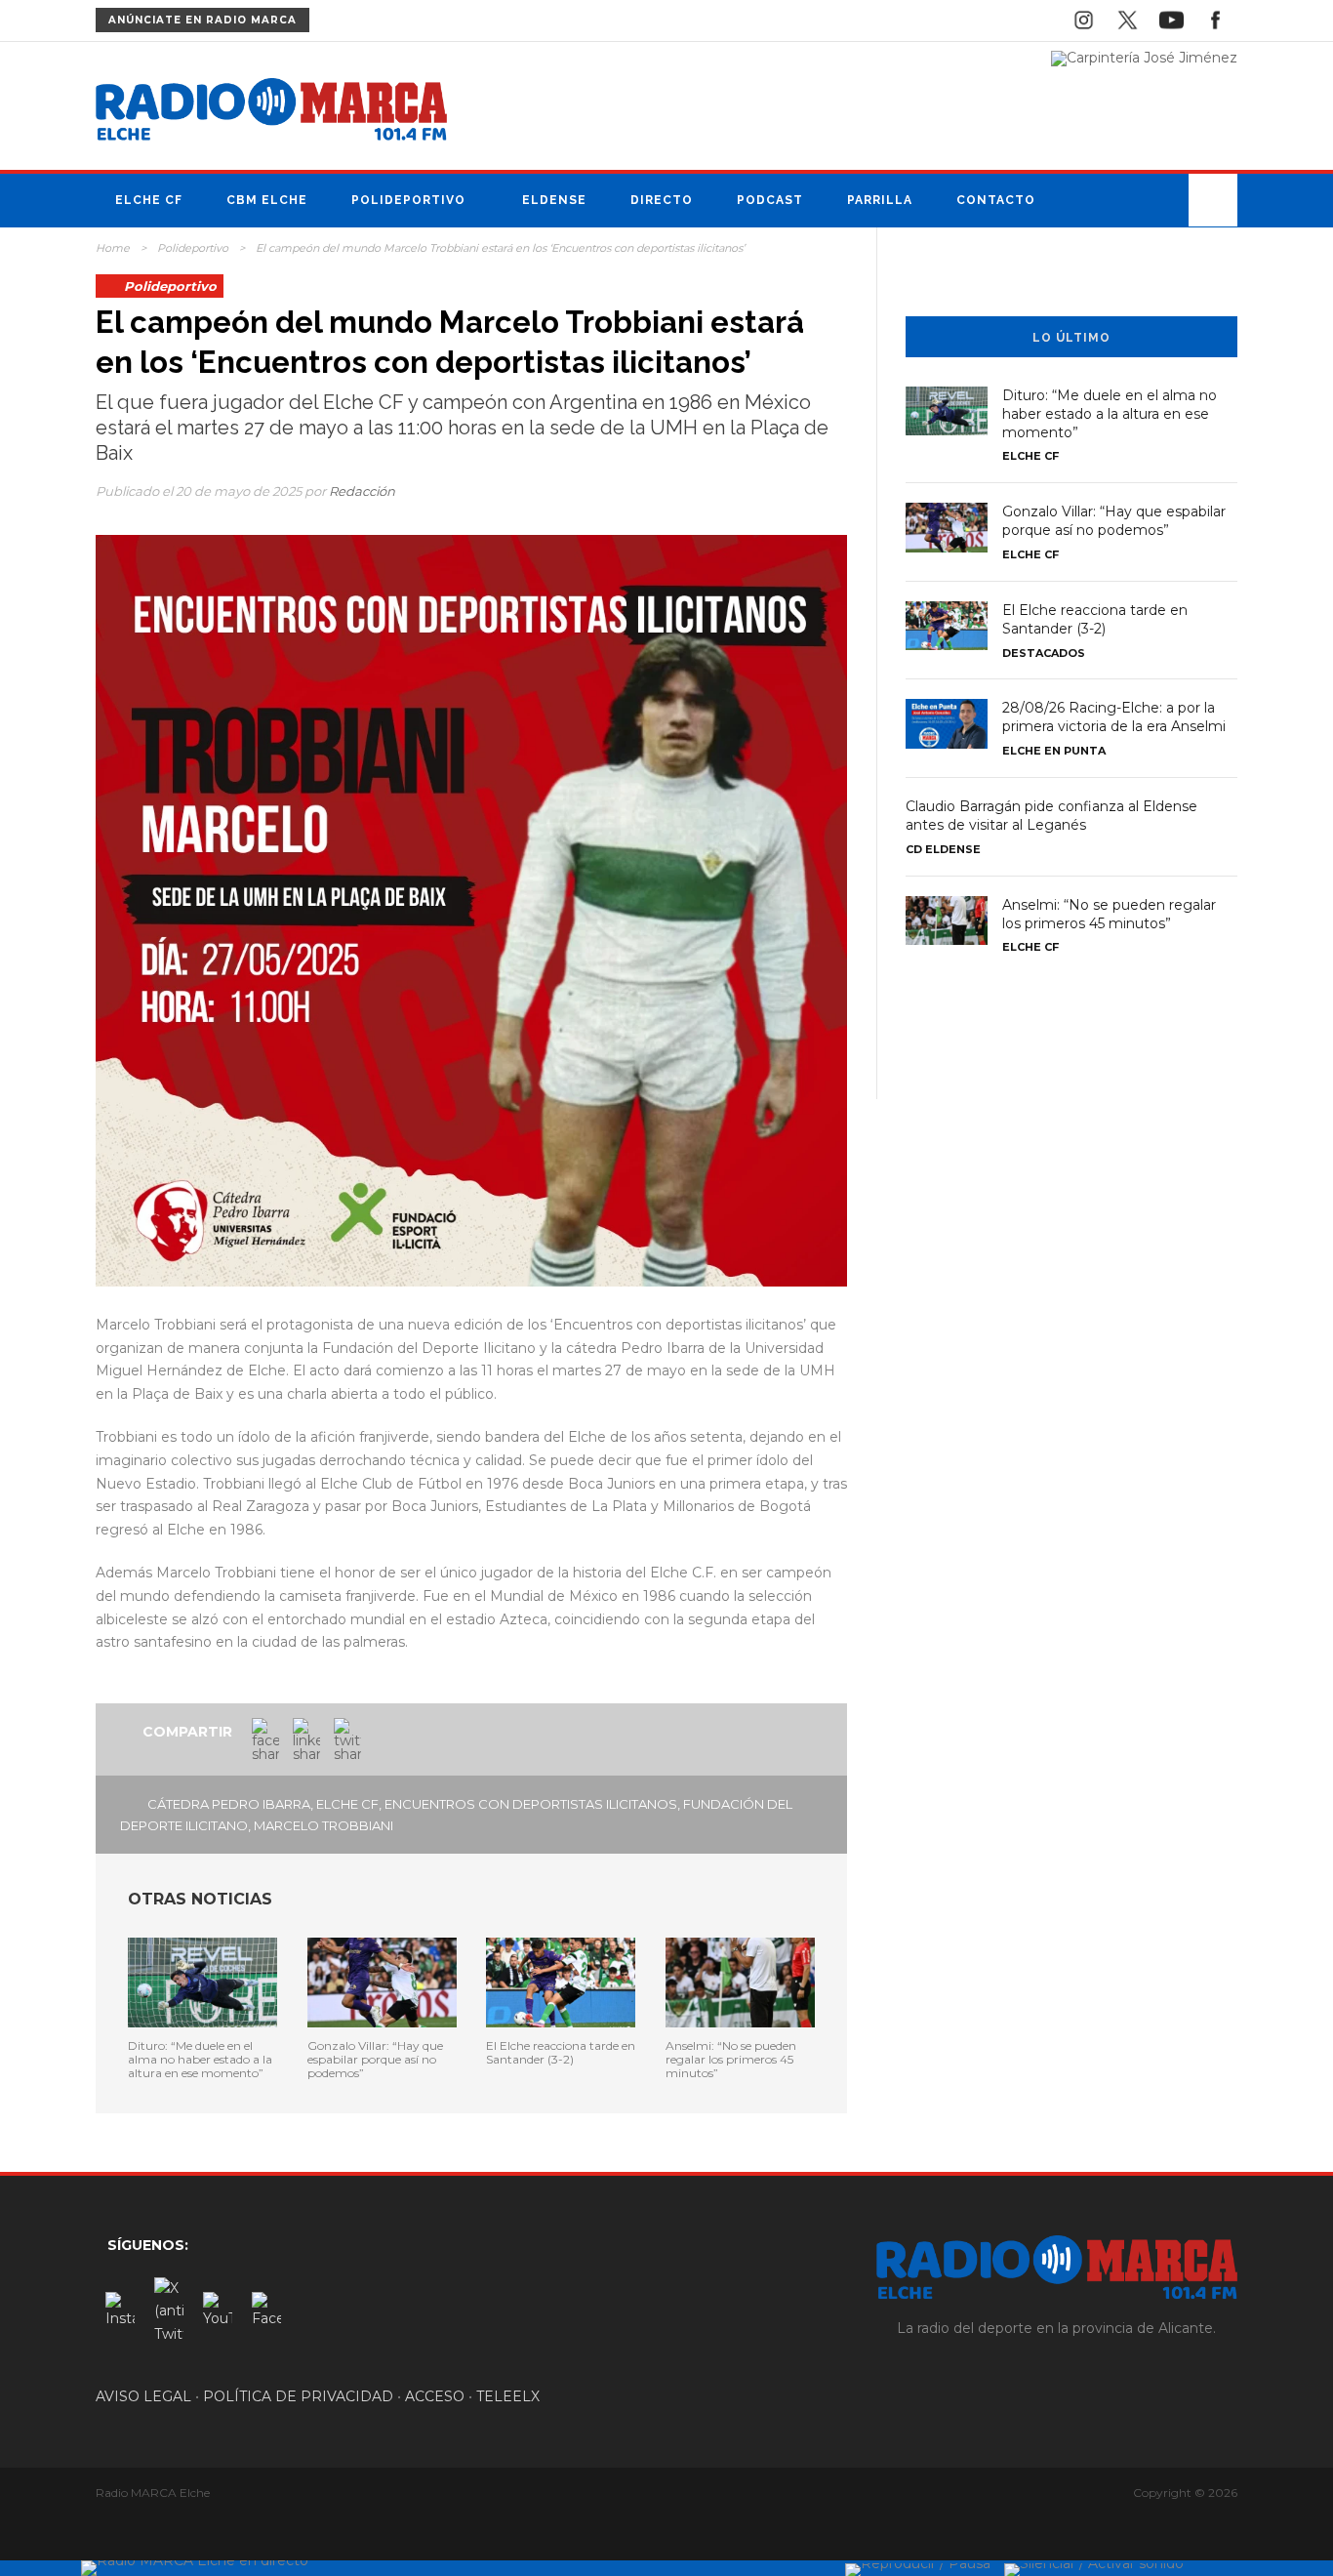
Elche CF (149, 200)
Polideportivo (408, 200)
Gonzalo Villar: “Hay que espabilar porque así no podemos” (375, 2060)
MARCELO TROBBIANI (323, 1825)
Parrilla (880, 200)
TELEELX (508, 2396)
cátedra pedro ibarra (229, 1804)
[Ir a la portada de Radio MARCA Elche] (271, 113)
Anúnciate (202, 20)
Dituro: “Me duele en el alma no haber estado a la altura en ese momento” (200, 2060)
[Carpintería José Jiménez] (1144, 58)
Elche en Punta (1054, 751)
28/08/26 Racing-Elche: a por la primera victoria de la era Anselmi (1114, 717)
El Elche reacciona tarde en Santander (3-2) (561, 2052)
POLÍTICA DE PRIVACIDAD (298, 2396)
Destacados (1044, 653)
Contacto (996, 200)
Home (113, 248)
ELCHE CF (347, 1804)
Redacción (362, 491)
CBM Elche (267, 200)
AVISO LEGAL (143, 2396)
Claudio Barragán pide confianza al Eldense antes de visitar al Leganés (1051, 816)
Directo (662, 200)
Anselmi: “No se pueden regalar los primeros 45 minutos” (731, 2060)
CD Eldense (943, 849)
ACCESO (435, 2396)
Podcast (770, 200)
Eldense (554, 200)
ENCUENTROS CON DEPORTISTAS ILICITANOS (531, 1804)
